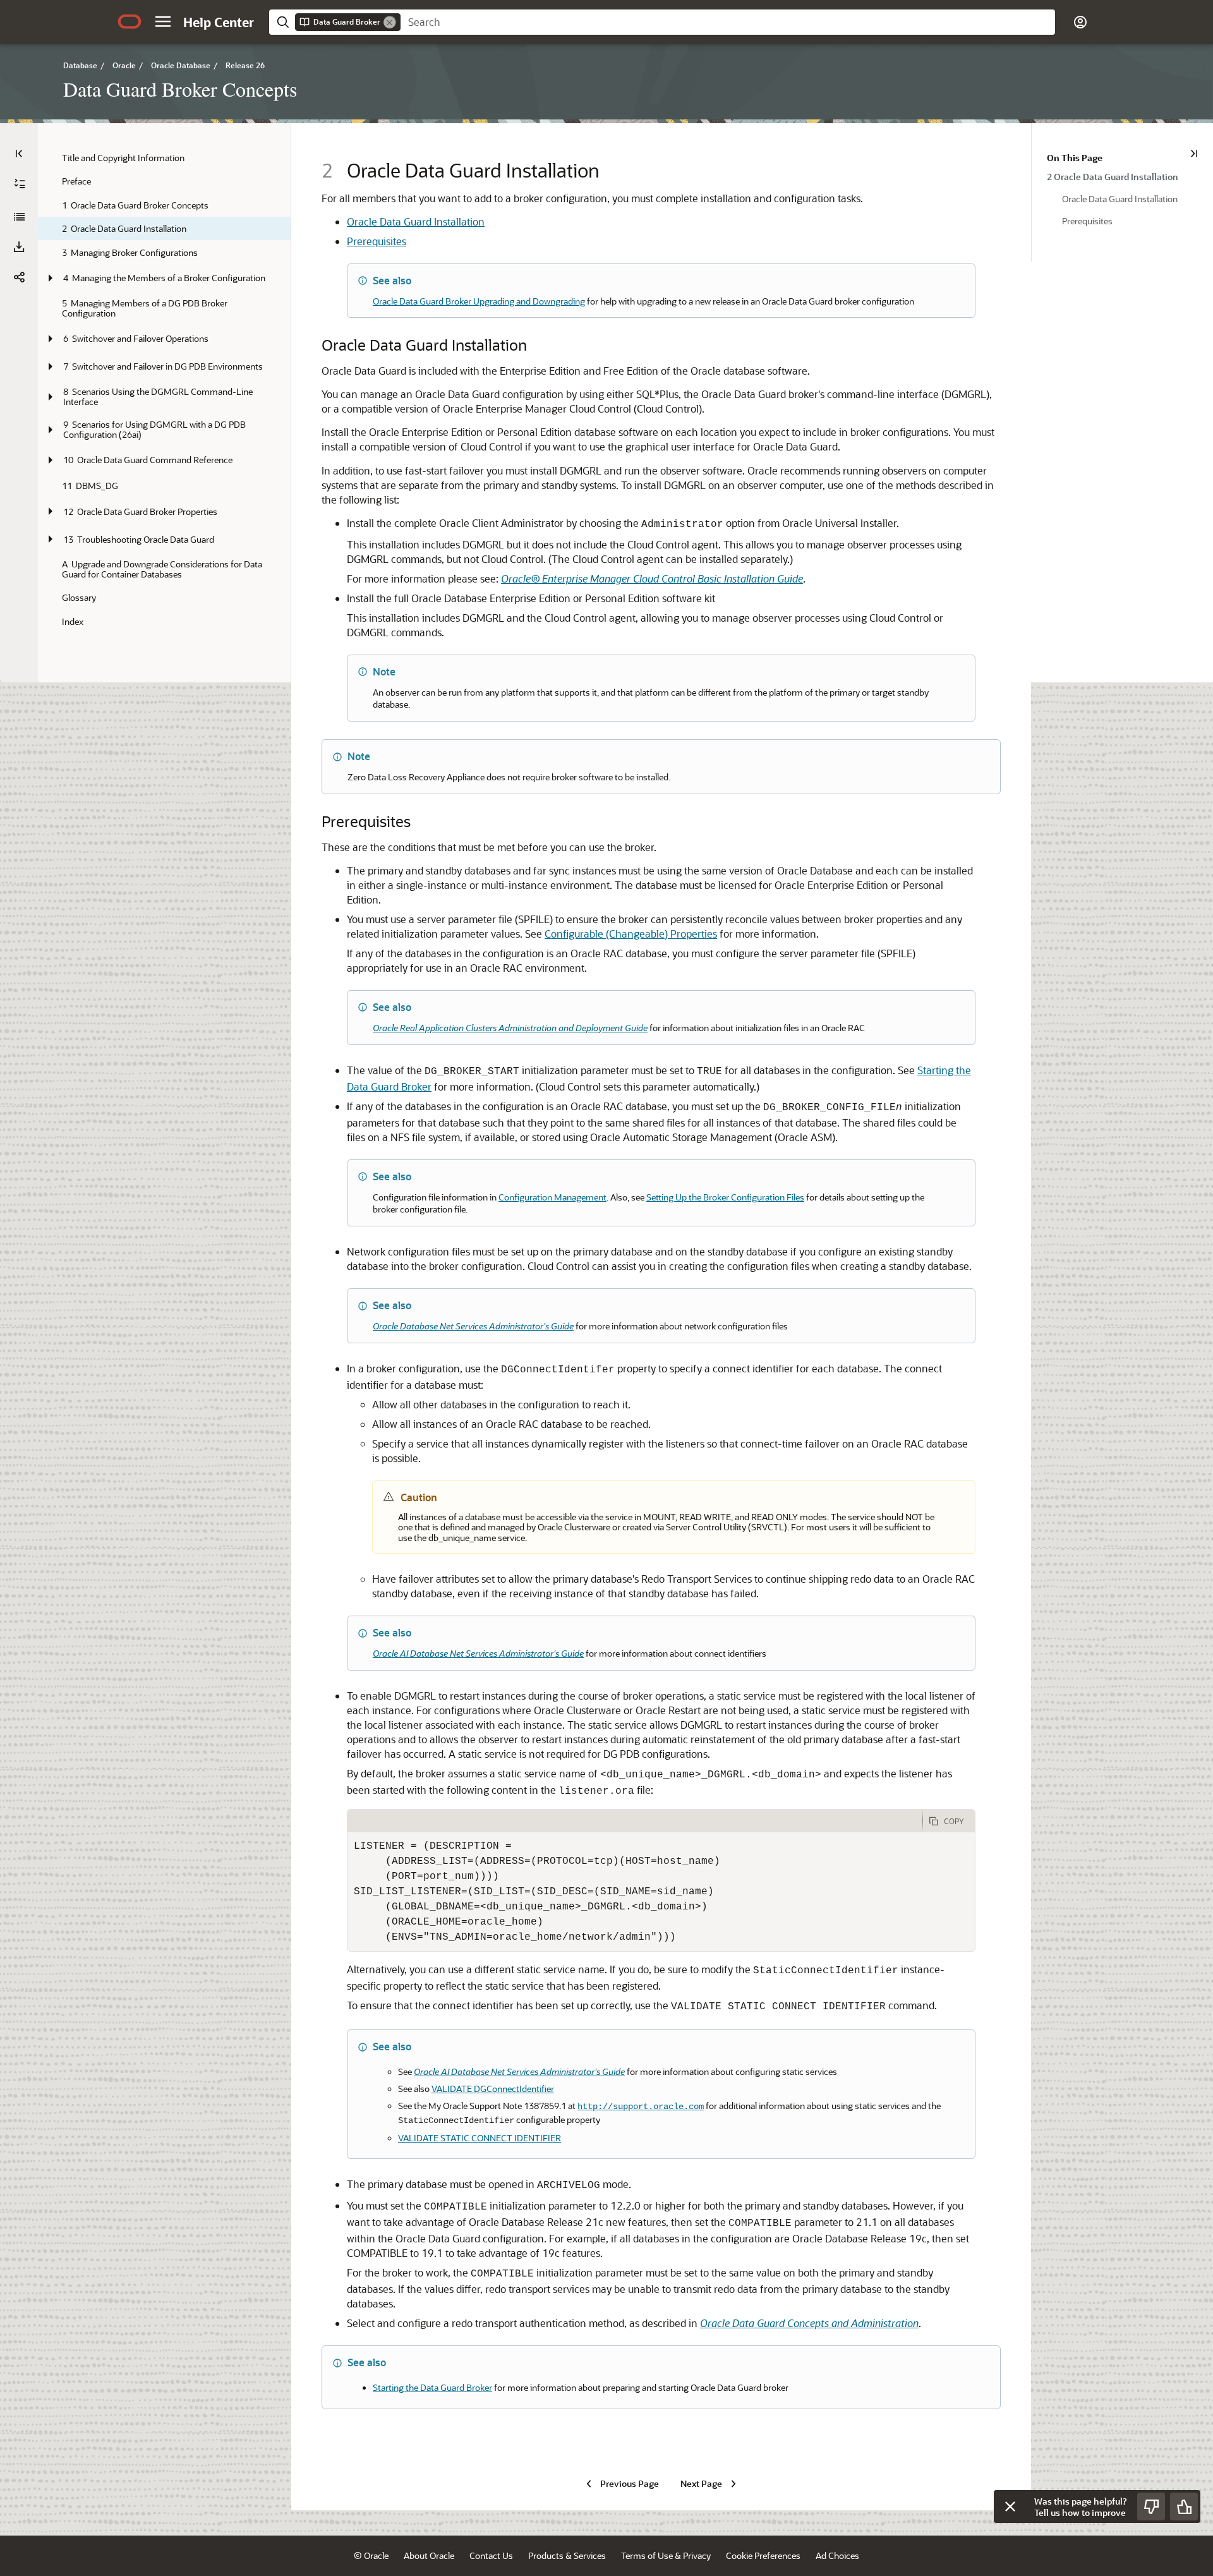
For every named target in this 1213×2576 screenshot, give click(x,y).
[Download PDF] (19, 247)
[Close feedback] (1010, 2506)
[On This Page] (1194, 154)
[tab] (635, 1821)
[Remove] (390, 22)
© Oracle (371, 2555)
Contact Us (491, 2555)
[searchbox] (728, 22)
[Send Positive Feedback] (1184, 2506)
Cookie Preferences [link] (763, 2555)
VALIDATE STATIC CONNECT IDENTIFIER (480, 2138)
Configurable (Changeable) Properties (631, 934)
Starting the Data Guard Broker (432, 2387)
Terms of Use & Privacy (666, 2555)
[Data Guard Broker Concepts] (19, 217)
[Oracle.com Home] (130, 21)
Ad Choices (837, 2555)
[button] (163, 21)
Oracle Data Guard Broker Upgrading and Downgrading (479, 301)
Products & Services (567, 2555)
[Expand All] (20, 184)
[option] (1122, 176)
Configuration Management (552, 1197)
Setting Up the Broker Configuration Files (725, 1197)
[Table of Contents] (19, 154)
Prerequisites (377, 241)
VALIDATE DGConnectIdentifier (493, 2089)
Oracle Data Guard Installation (416, 221)
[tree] (164, 390)
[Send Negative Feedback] (1151, 2506)
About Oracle (429, 2555)
